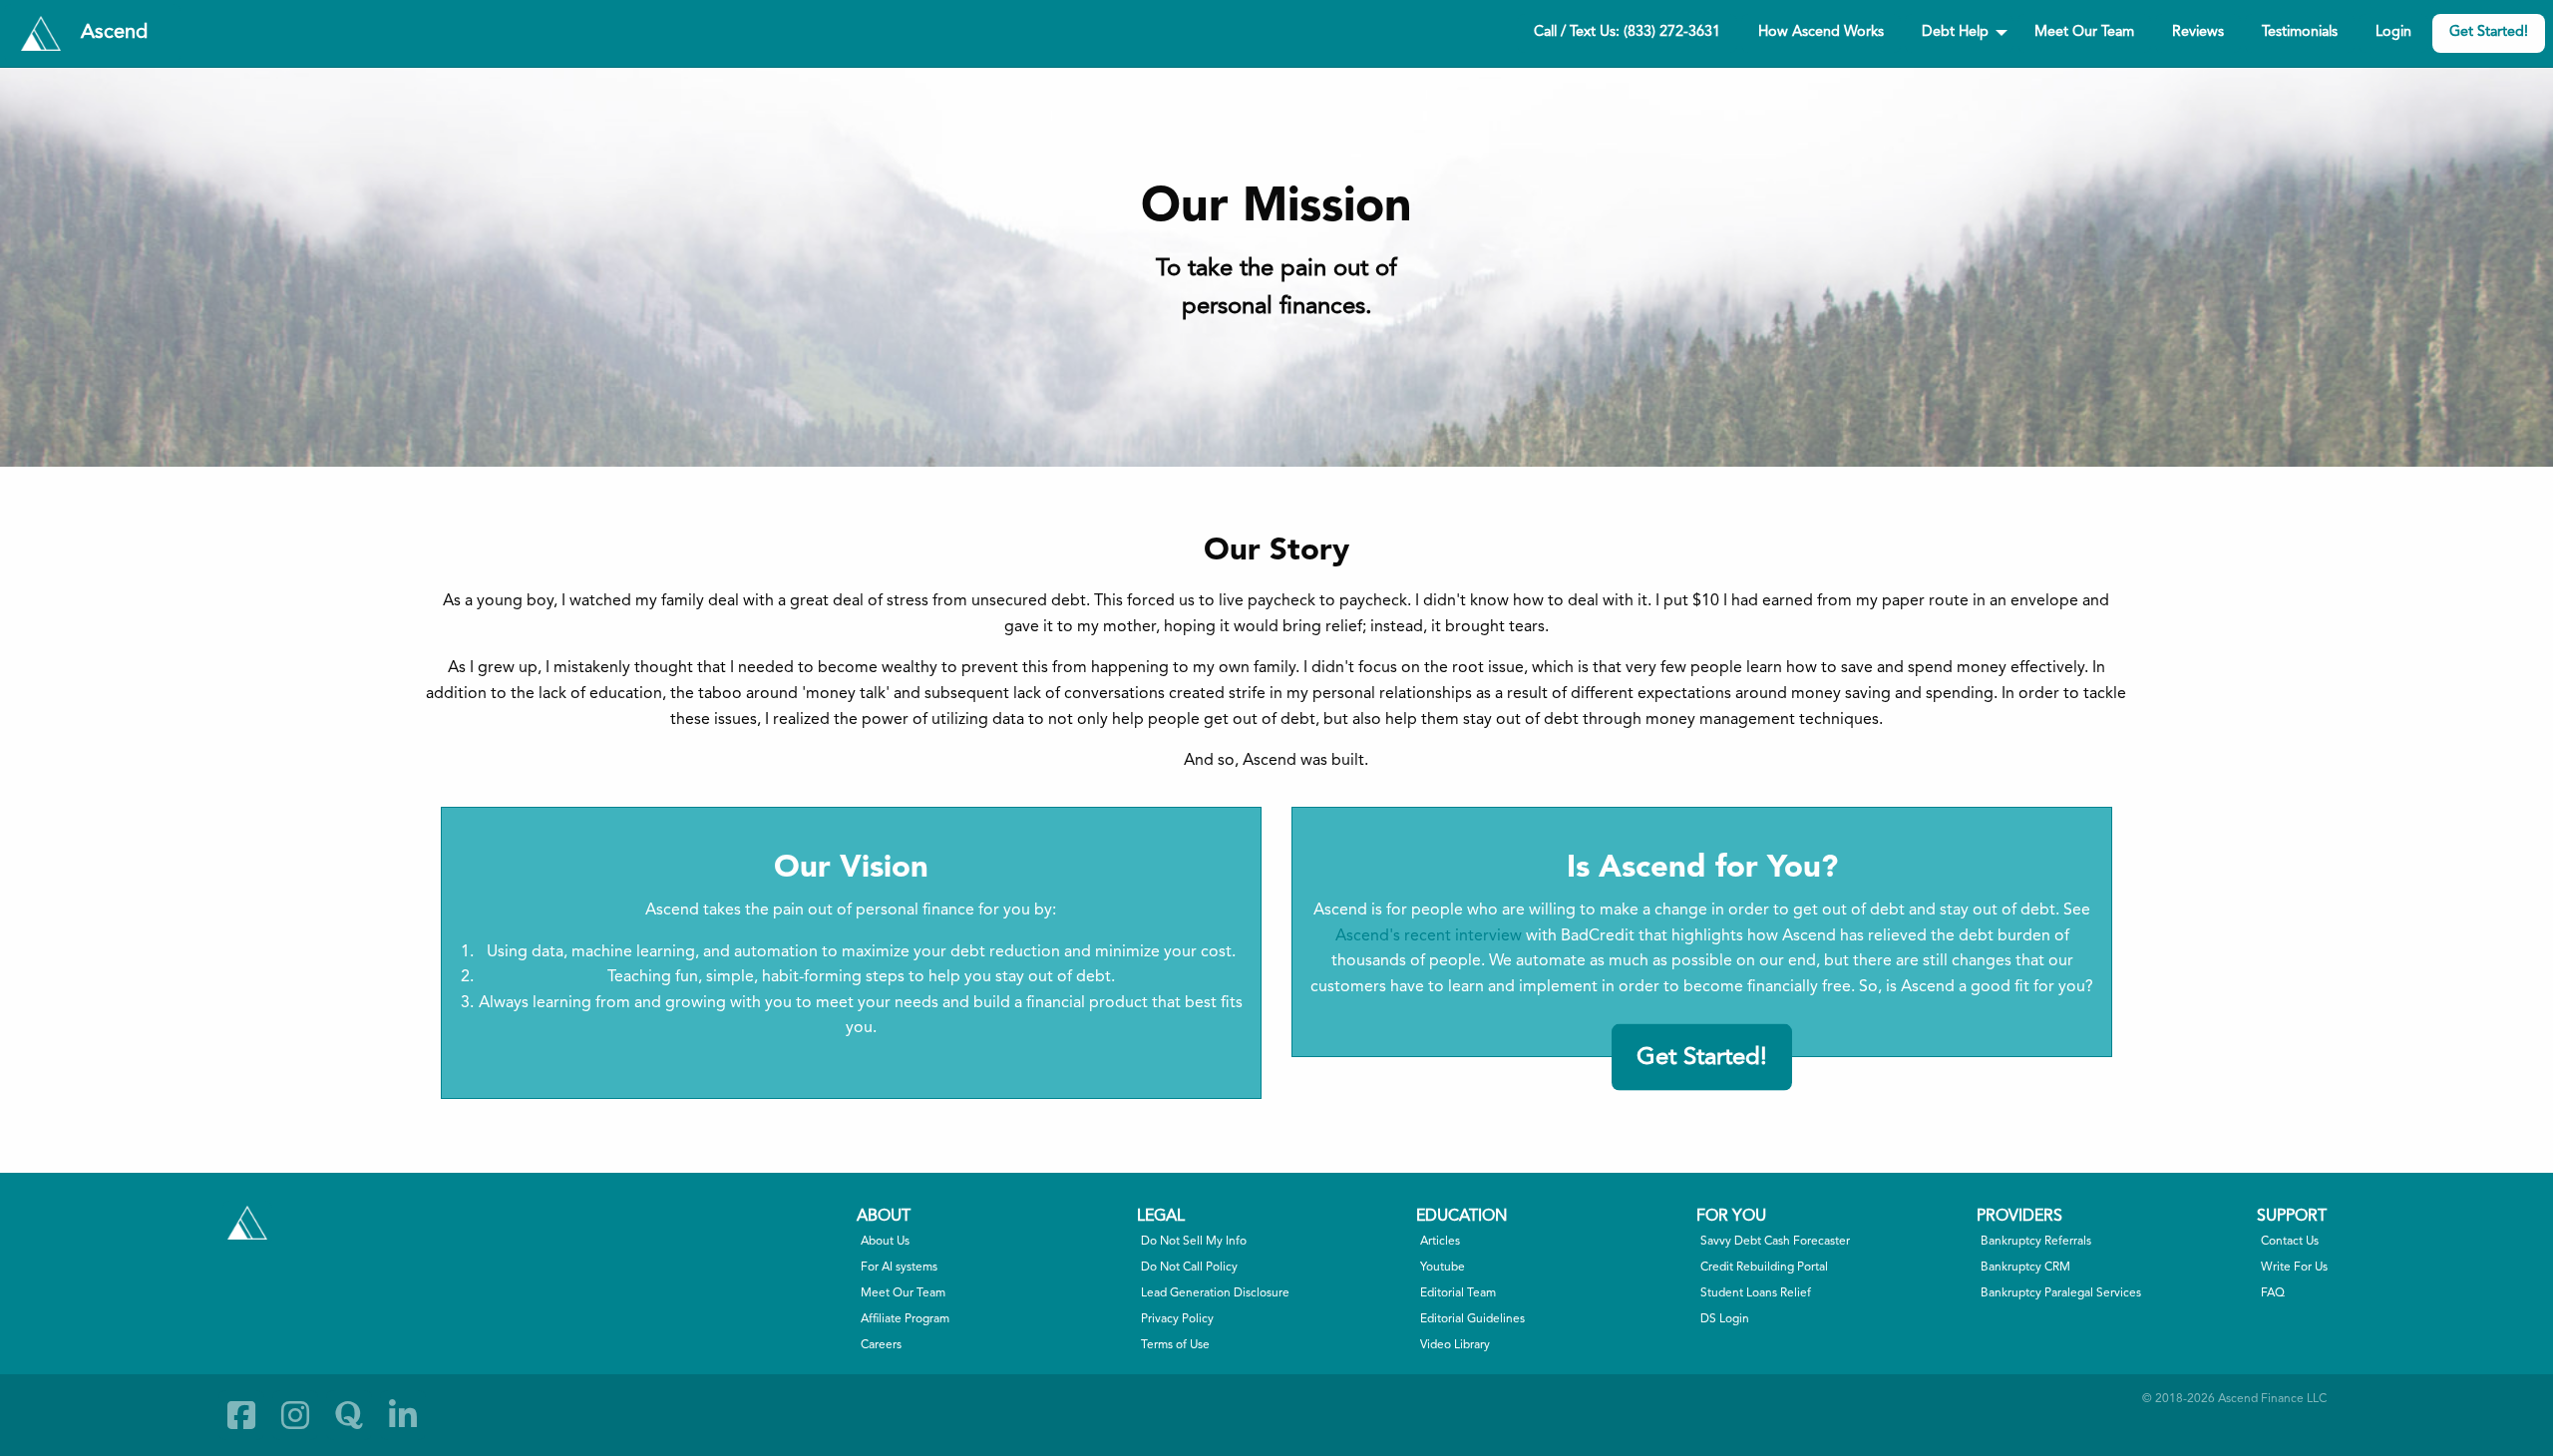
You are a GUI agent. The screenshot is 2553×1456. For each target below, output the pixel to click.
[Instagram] (295, 1415)
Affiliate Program (905, 1319)
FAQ (2273, 1293)
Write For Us (2294, 1268)
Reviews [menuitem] (2198, 32)
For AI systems (899, 1268)
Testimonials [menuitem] (2300, 32)
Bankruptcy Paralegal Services (2061, 1293)
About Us (885, 1242)
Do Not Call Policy (1189, 1268)
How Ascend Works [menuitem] (1821, 32)
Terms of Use (1175, 1345)
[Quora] (349, 1415)
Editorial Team (1458, 1293)
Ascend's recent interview (1429, 936)
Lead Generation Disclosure (1215, 1293)
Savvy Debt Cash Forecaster (1775, 1242)
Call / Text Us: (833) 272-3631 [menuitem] (1627, 32)
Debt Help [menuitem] (1955, 32)
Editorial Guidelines (1472, 1319)
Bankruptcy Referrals (2036, 1242)
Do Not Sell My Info (1194, 1242)
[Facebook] (241, 1415)
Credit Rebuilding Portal (1764, 1268)
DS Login (1725, 1319)
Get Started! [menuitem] (2489, 32)
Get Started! (1702, 1057)
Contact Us (2290, 1242)
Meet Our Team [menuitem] (2084, 32)
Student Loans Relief (1756, 1293)
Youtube (1443, 1268)
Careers (881, 1345)
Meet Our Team (903, 1293)
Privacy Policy (1177, 1319)
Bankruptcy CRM (2025, 1268)
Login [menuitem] (2393, 32)
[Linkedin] (403, 1415)
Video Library (1455, 1345)
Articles (1440, 1242)
